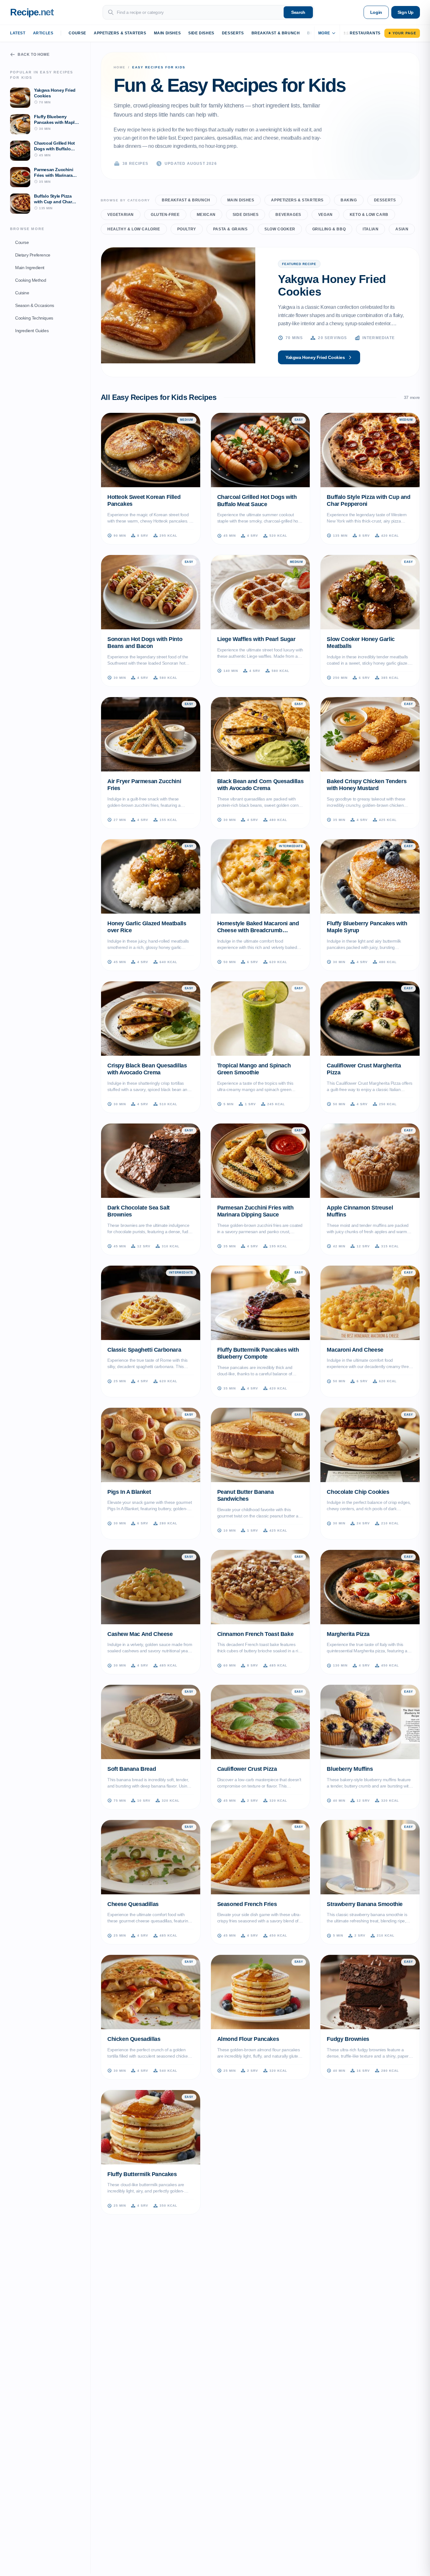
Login (376, 12)
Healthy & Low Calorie (134, 229)
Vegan (325, 215)
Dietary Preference (33, 255)
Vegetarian (121, 215)
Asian (402, 229)
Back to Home (34, 55)
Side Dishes (201, 33)
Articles (43, 33)
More (324, 33)
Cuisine (22, 292)
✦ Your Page (402, 33)
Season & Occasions (35, 305)
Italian (371, 229)
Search (298, 12)
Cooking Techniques (34, 318)
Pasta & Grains (230, 229)
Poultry (187, 229)
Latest (18, 33)
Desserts (233, 33)
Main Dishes (167, 33)
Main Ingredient (30, 267)
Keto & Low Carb (369, 215)
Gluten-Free (165, 215)
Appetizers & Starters (120, 33)
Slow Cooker (280, 229)
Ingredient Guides (32, 330)
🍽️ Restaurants (362, 33)
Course (77, 33)
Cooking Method (31, 280)
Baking (349, 200)
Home (120, 67)
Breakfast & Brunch (276, 33)
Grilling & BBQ (329, 229)
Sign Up (406, 12)
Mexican (206, 215)
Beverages (288, 215)
